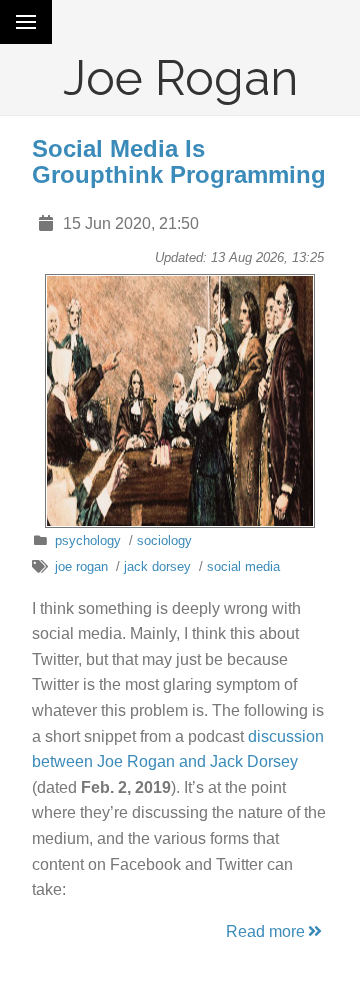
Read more (265, 931)
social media (243, 566)
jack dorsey (157, 566)
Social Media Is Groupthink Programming (179, 161)
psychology (88, 540)
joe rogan (81, 566)
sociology (164, 540)
